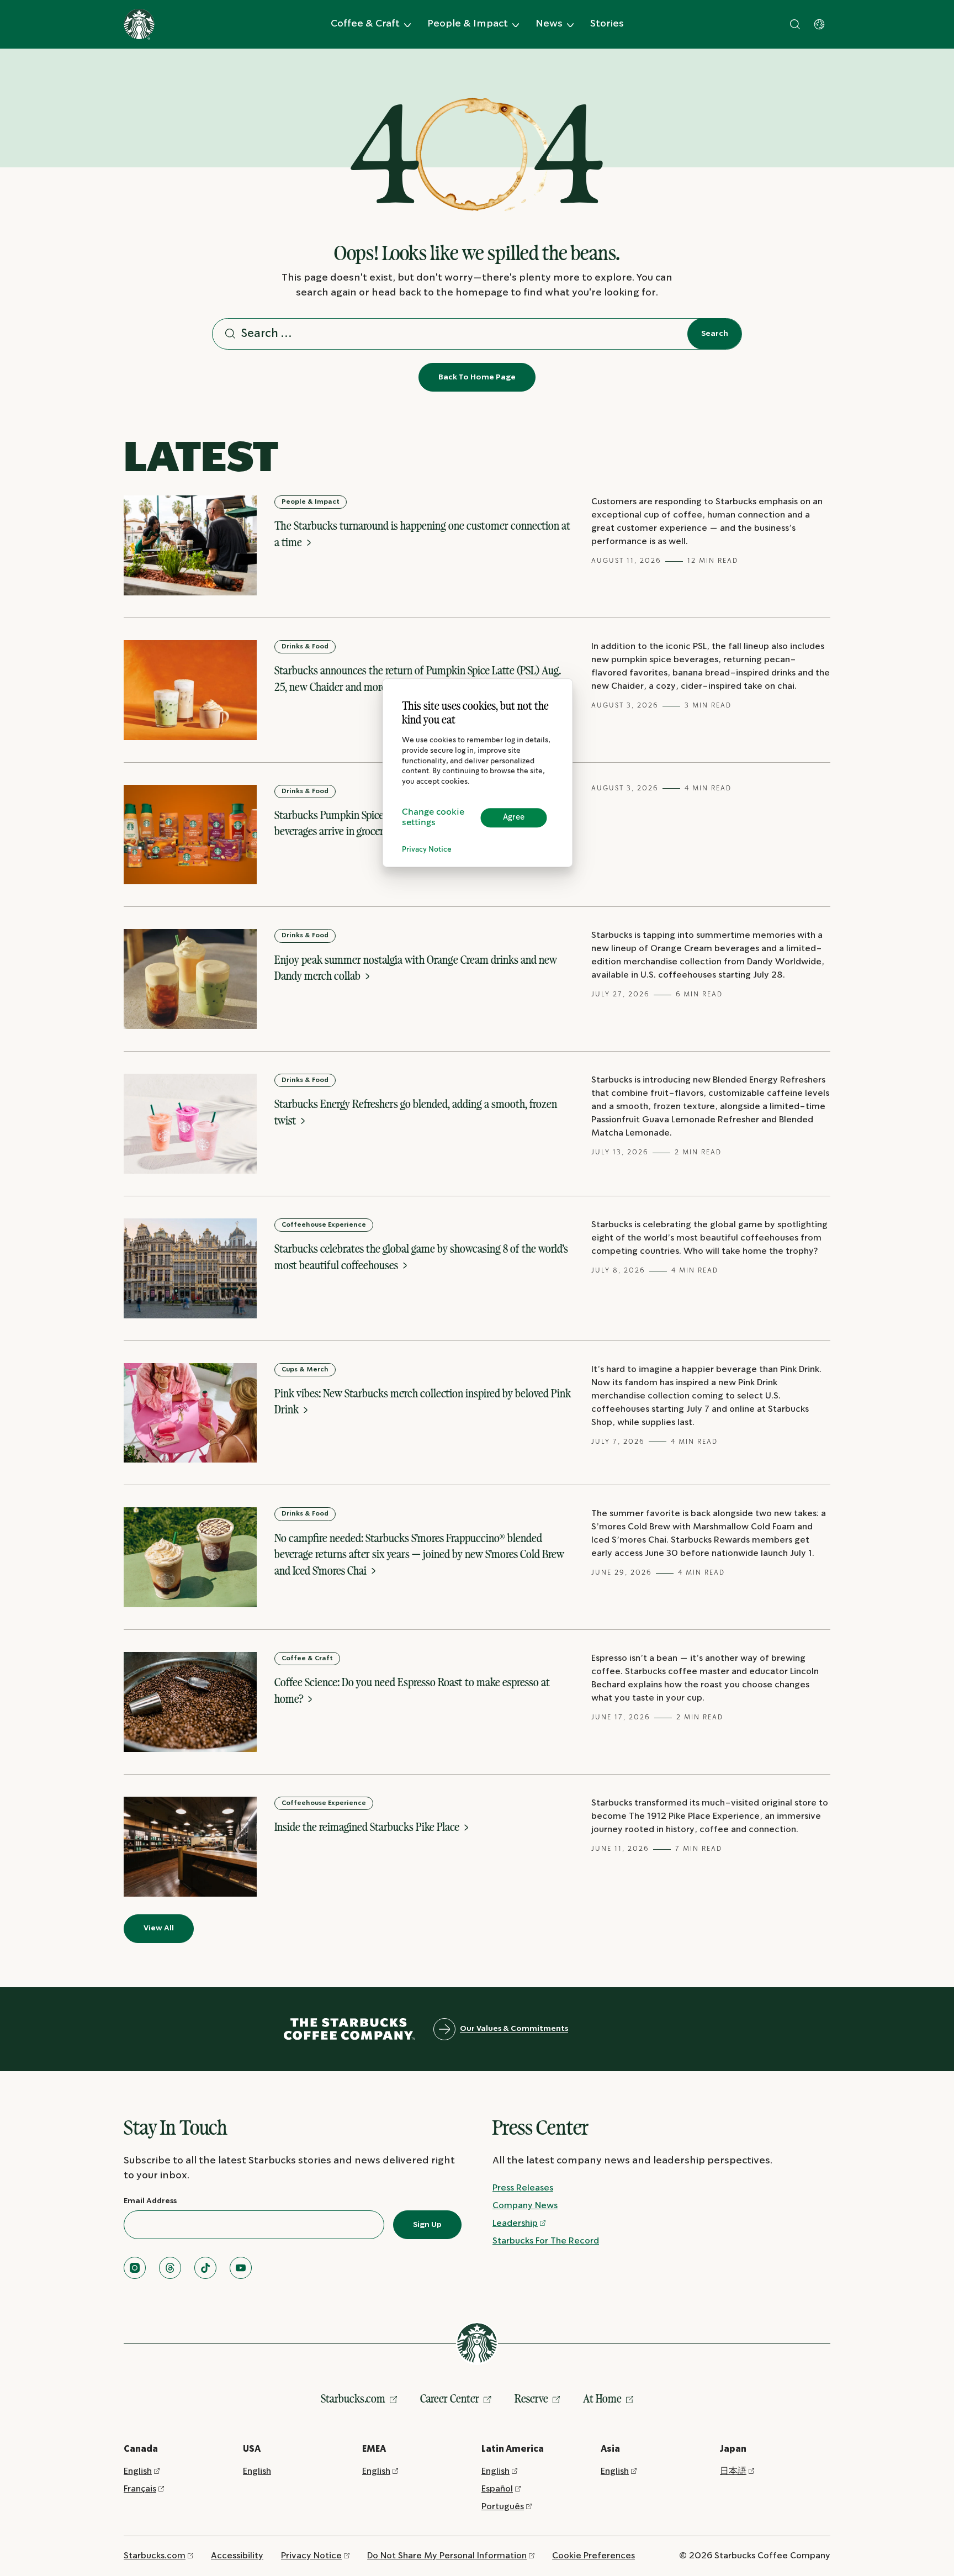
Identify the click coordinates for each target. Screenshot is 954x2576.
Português (503, 2507)
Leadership (515, 2223)
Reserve (531, 2398)
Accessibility (237, 2556)
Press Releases (523, 2188)
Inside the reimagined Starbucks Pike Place (368, 1827)
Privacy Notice (427, 850)
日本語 (733, 2471)
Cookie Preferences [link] (593, 2556)
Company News (525, 2206)
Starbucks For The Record (546, 2241)
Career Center (450, 2398)
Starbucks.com (353, 2398)
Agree (514, 817)
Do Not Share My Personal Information (447, 2556)
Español (497, 2489)
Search (715, 334)
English (138, 2471)
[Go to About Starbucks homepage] (139, 24)
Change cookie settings (433, 818)
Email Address (150, 2201)
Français (140, 2489)
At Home (602, 2398)
